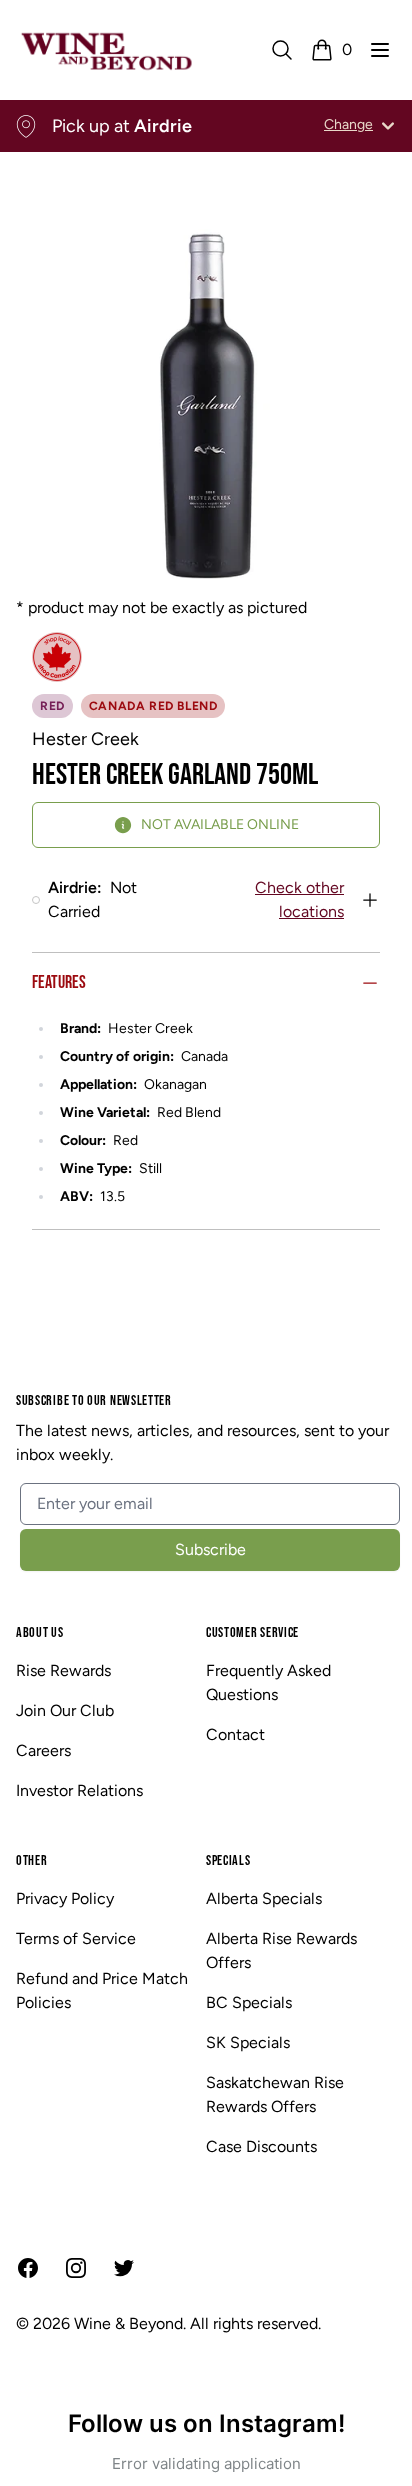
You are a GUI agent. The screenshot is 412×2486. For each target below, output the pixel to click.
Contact (235, 1734)
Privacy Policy (65, 1898)
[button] (380, 50)
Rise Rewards (63, 1670)
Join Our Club (65, 1710)
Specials (228, 1860)
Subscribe (210, 1549)
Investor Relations (79, 1790)
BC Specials (249, 2002)
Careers (43, 1750)
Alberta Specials (264, 1898)
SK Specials (248, 2042)
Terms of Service (76, 1938)
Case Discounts (261, 2146)
